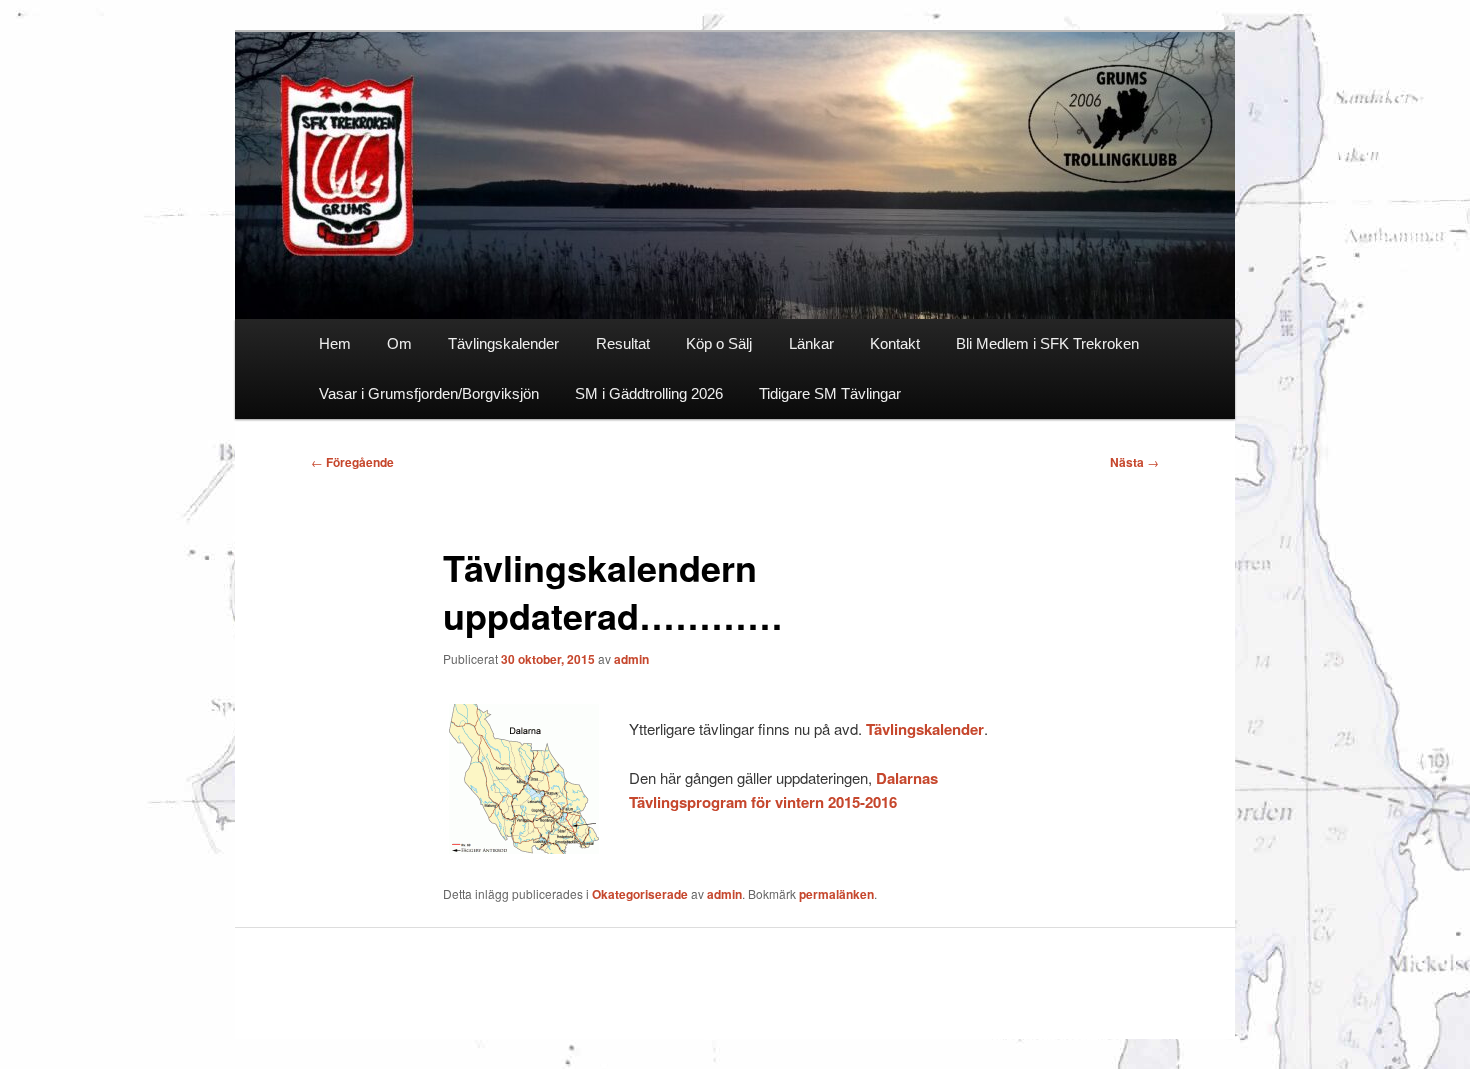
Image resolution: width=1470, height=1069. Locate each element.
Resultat (623, 343)
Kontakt (895, 343)
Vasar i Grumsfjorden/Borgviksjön (429, 393)
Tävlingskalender (503, 343)
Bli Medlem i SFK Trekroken (1047, 343)
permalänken (836, 894)
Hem (335, 343)
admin (631, 659)
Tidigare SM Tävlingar (830, 393)
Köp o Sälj (719, 343)
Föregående (352, 462)
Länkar (811, 343)
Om (399, 343)
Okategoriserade (640, 894)
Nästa (1134, 462)
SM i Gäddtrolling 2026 (649, 393)
